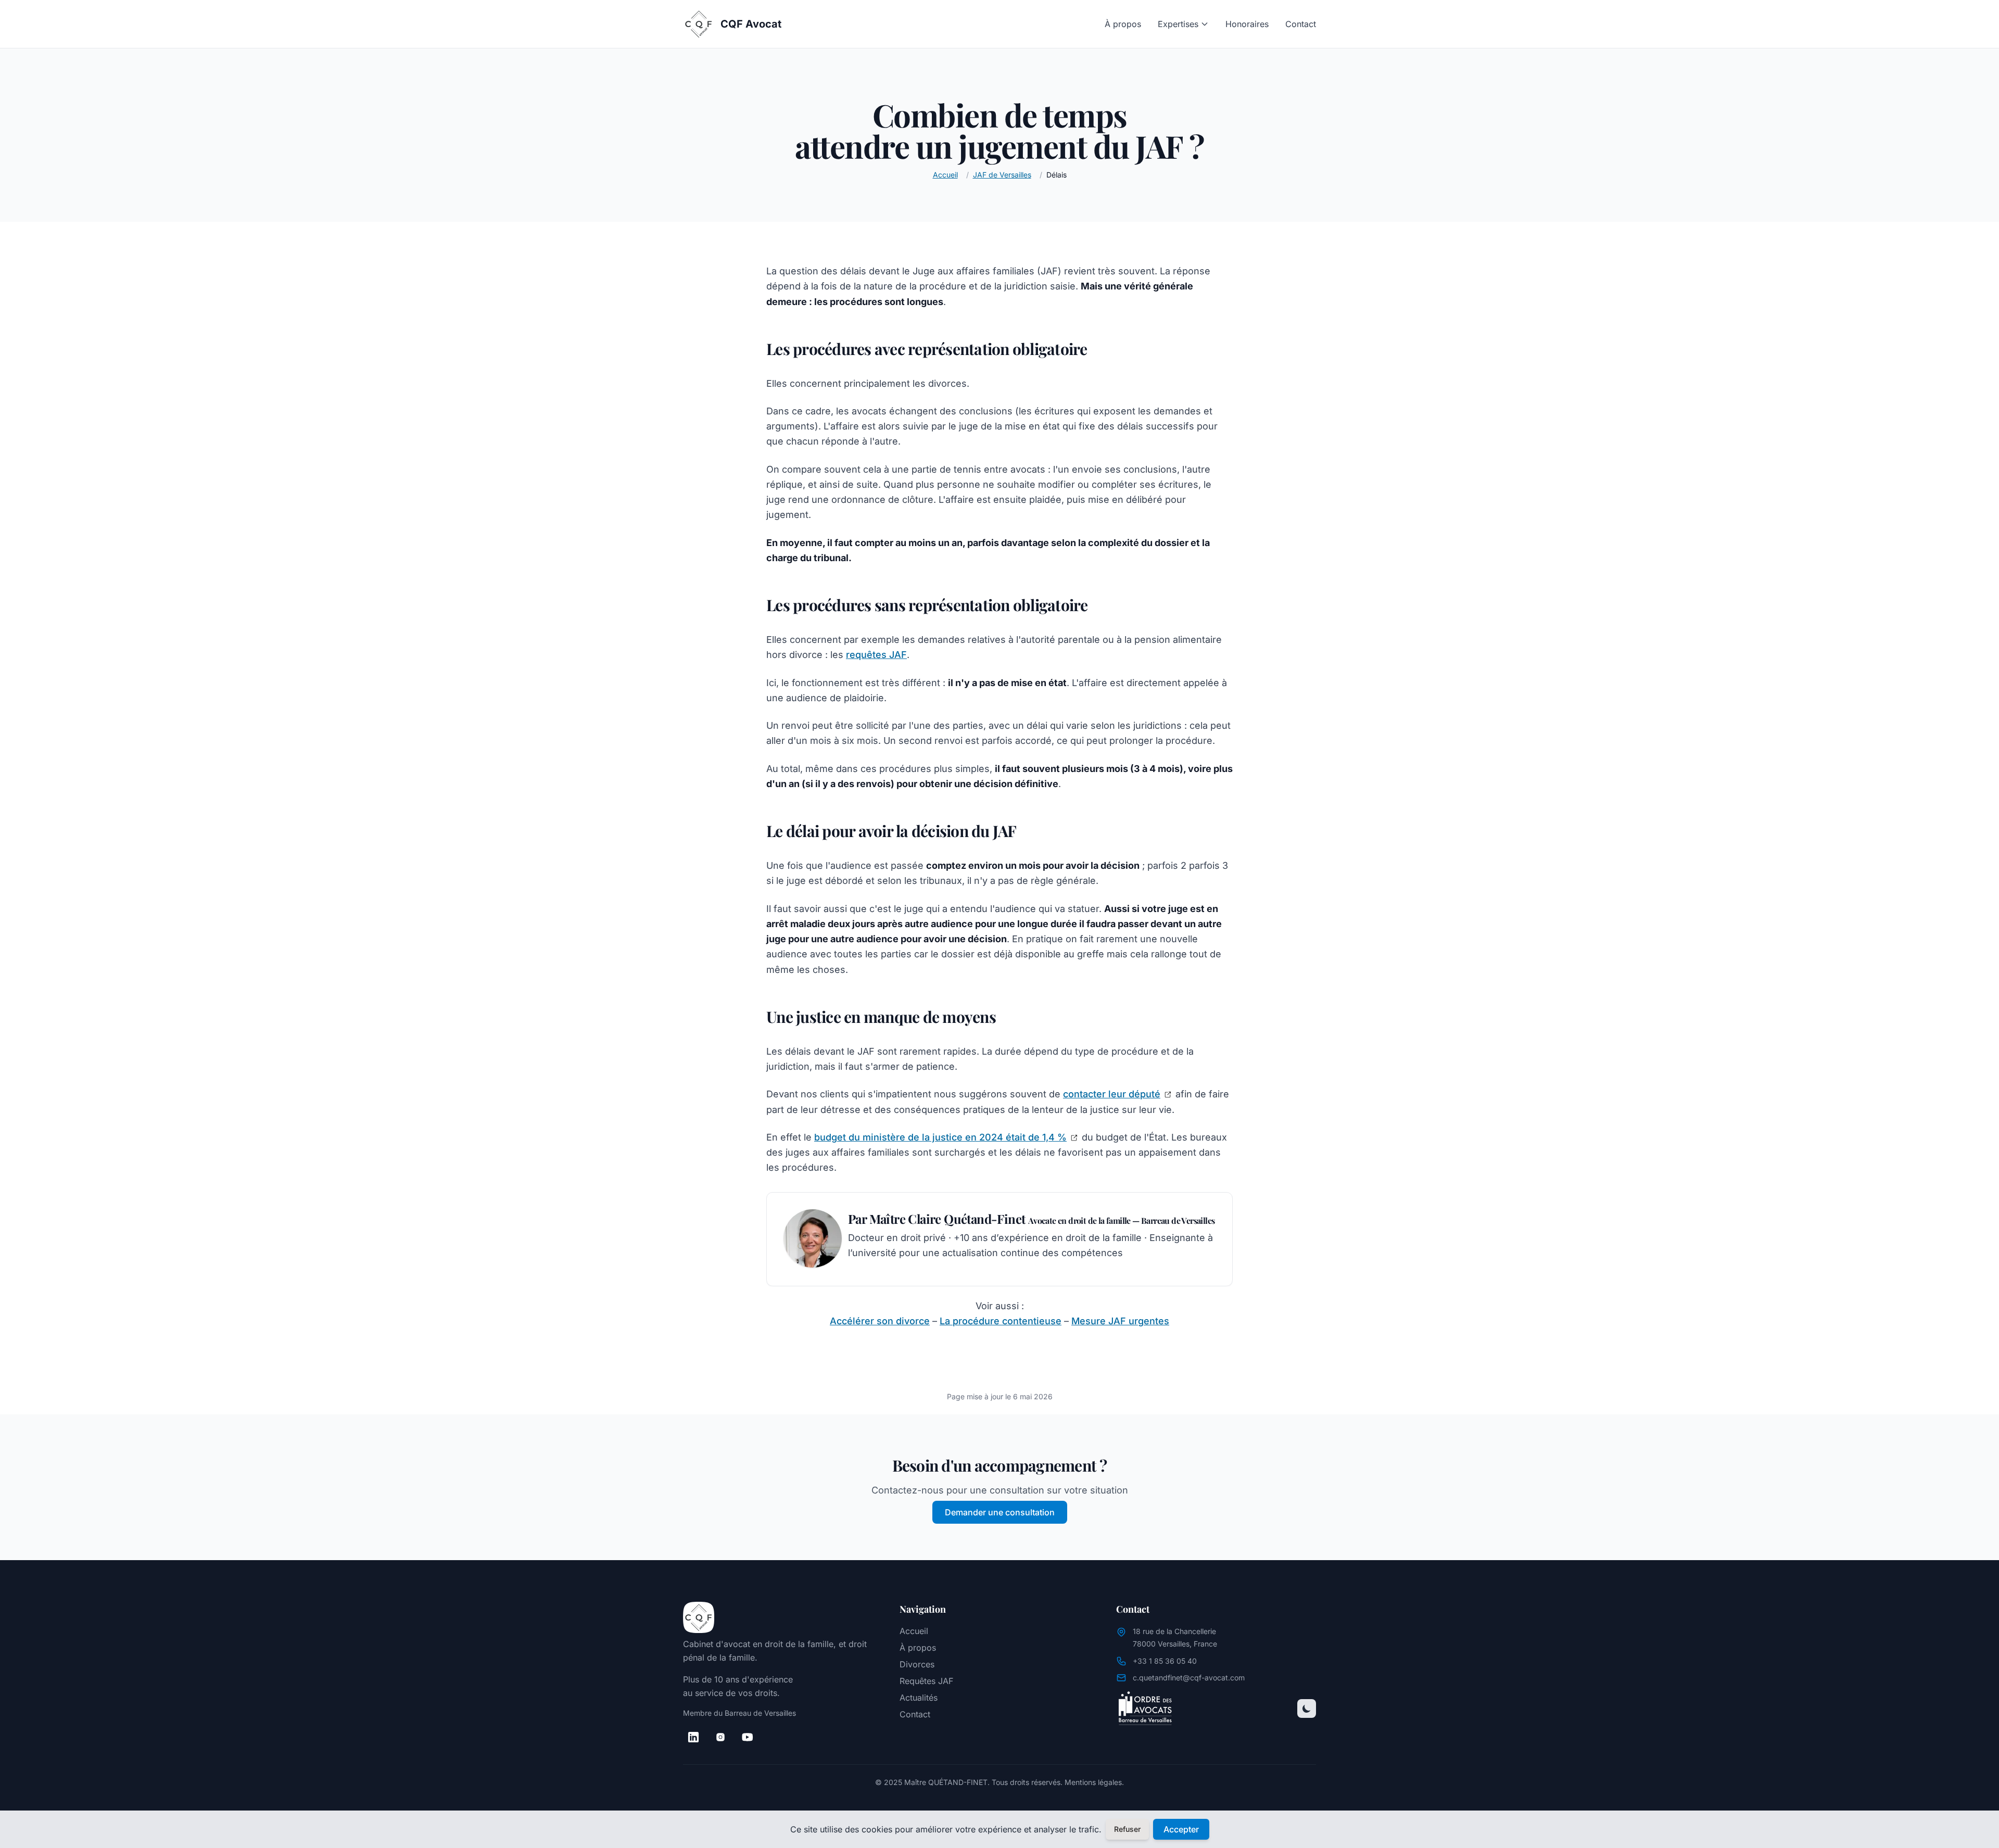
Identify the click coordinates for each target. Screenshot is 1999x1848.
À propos (1123, 24)
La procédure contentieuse (1001, 1321)
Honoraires (1247, 24)
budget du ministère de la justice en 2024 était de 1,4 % (940, 1137)
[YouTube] (748, 1737)
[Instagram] (720, 1737)
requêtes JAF (876, 655)
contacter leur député (1112, 1094)
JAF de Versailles (1002, 175)
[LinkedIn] (693, 1737)
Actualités (919, 1698)
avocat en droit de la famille (779, 1644)
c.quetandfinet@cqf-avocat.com (1189, 1678)
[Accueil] (783, 1617)
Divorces (917, 1664)
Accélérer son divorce (880, 1321)
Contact (1301, 24)
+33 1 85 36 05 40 (1165, 1661)
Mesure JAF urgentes (1120, 1321)
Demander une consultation (1000, 1512)
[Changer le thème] (1307, 1708)
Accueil (945, 175)
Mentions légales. (1094, 1782)
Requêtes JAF (926, 1681)
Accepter (1181, 1829)
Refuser (1127, 1829)
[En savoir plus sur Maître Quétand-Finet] (813, 1238)
